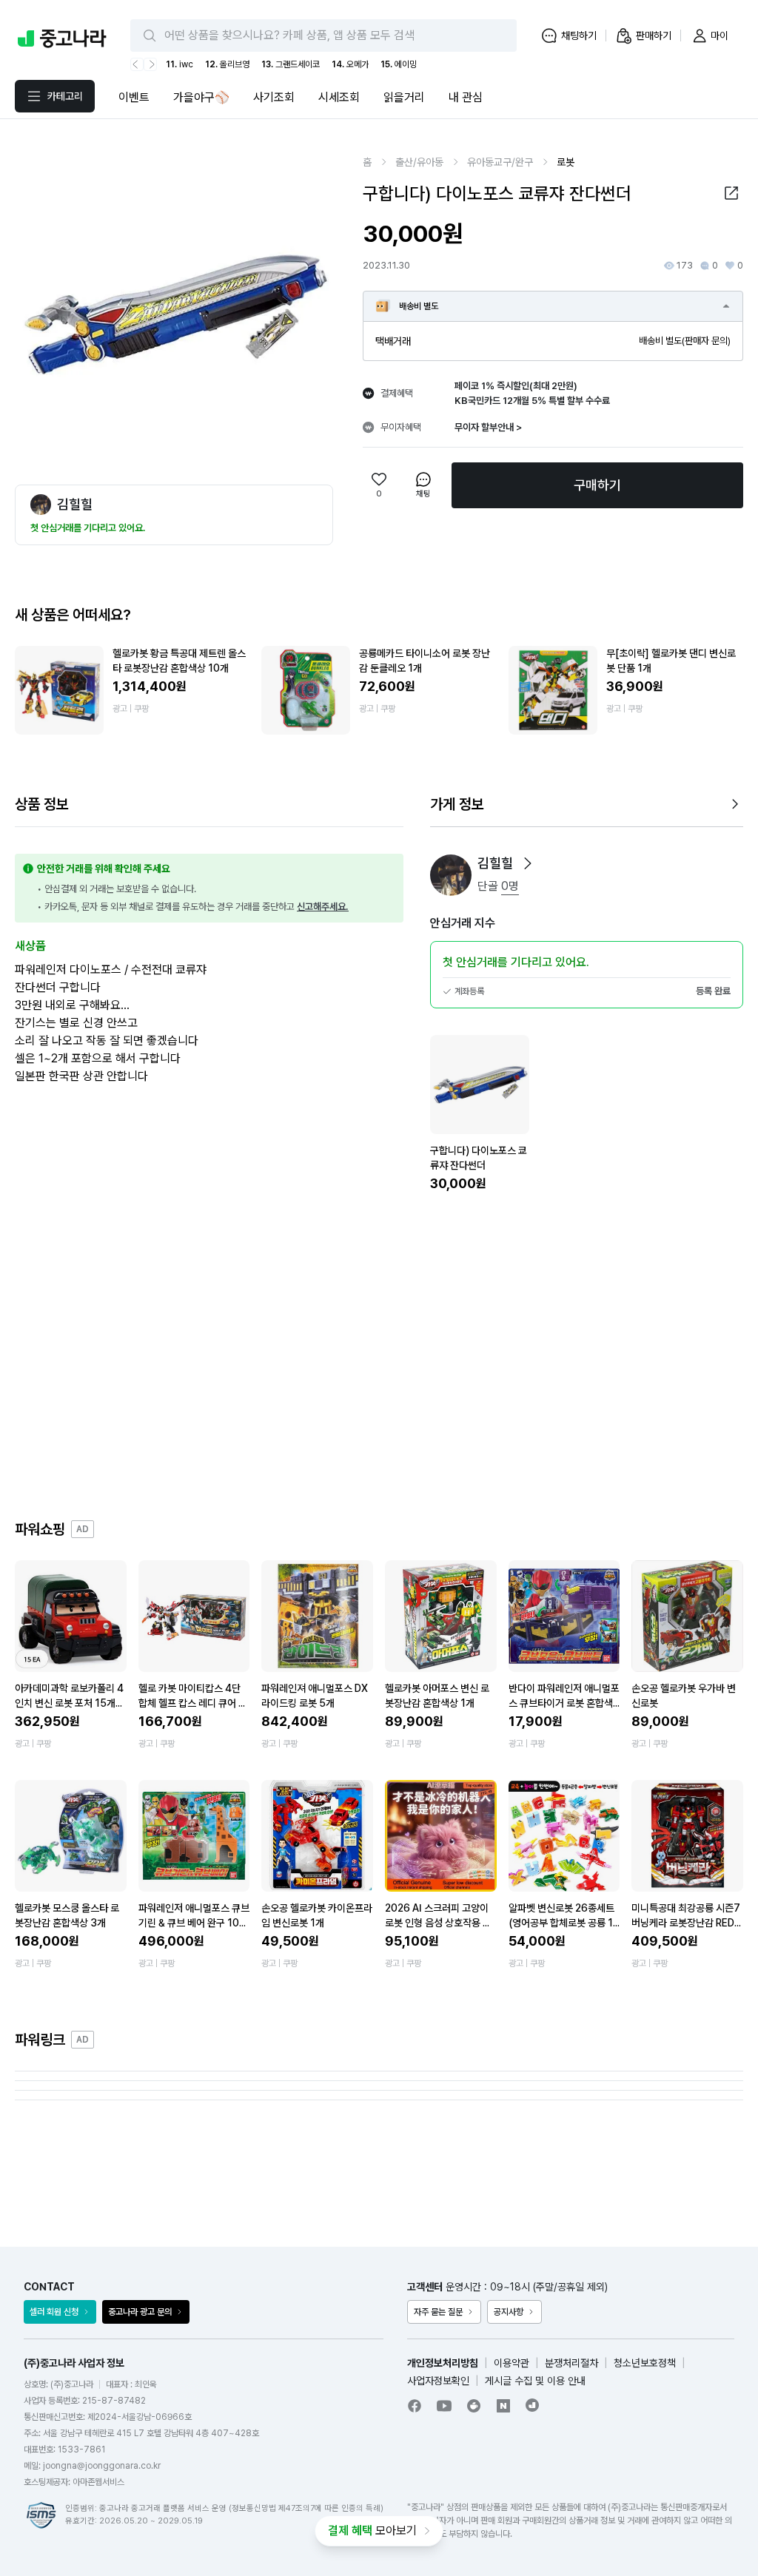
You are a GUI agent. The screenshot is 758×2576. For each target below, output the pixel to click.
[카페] (474, 2406)
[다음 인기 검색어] (150, 64)
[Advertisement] (379, 1356)
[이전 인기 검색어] (137, 64)
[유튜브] (444, 2406)
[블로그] (503, 2406)
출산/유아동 (419, 162)
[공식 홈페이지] (533, 2405)
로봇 (566, 162)
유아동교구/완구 (500, 162)
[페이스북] (415, 2406)
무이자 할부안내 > (488, 427)
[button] (731, 193)
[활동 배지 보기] (528, 863)
